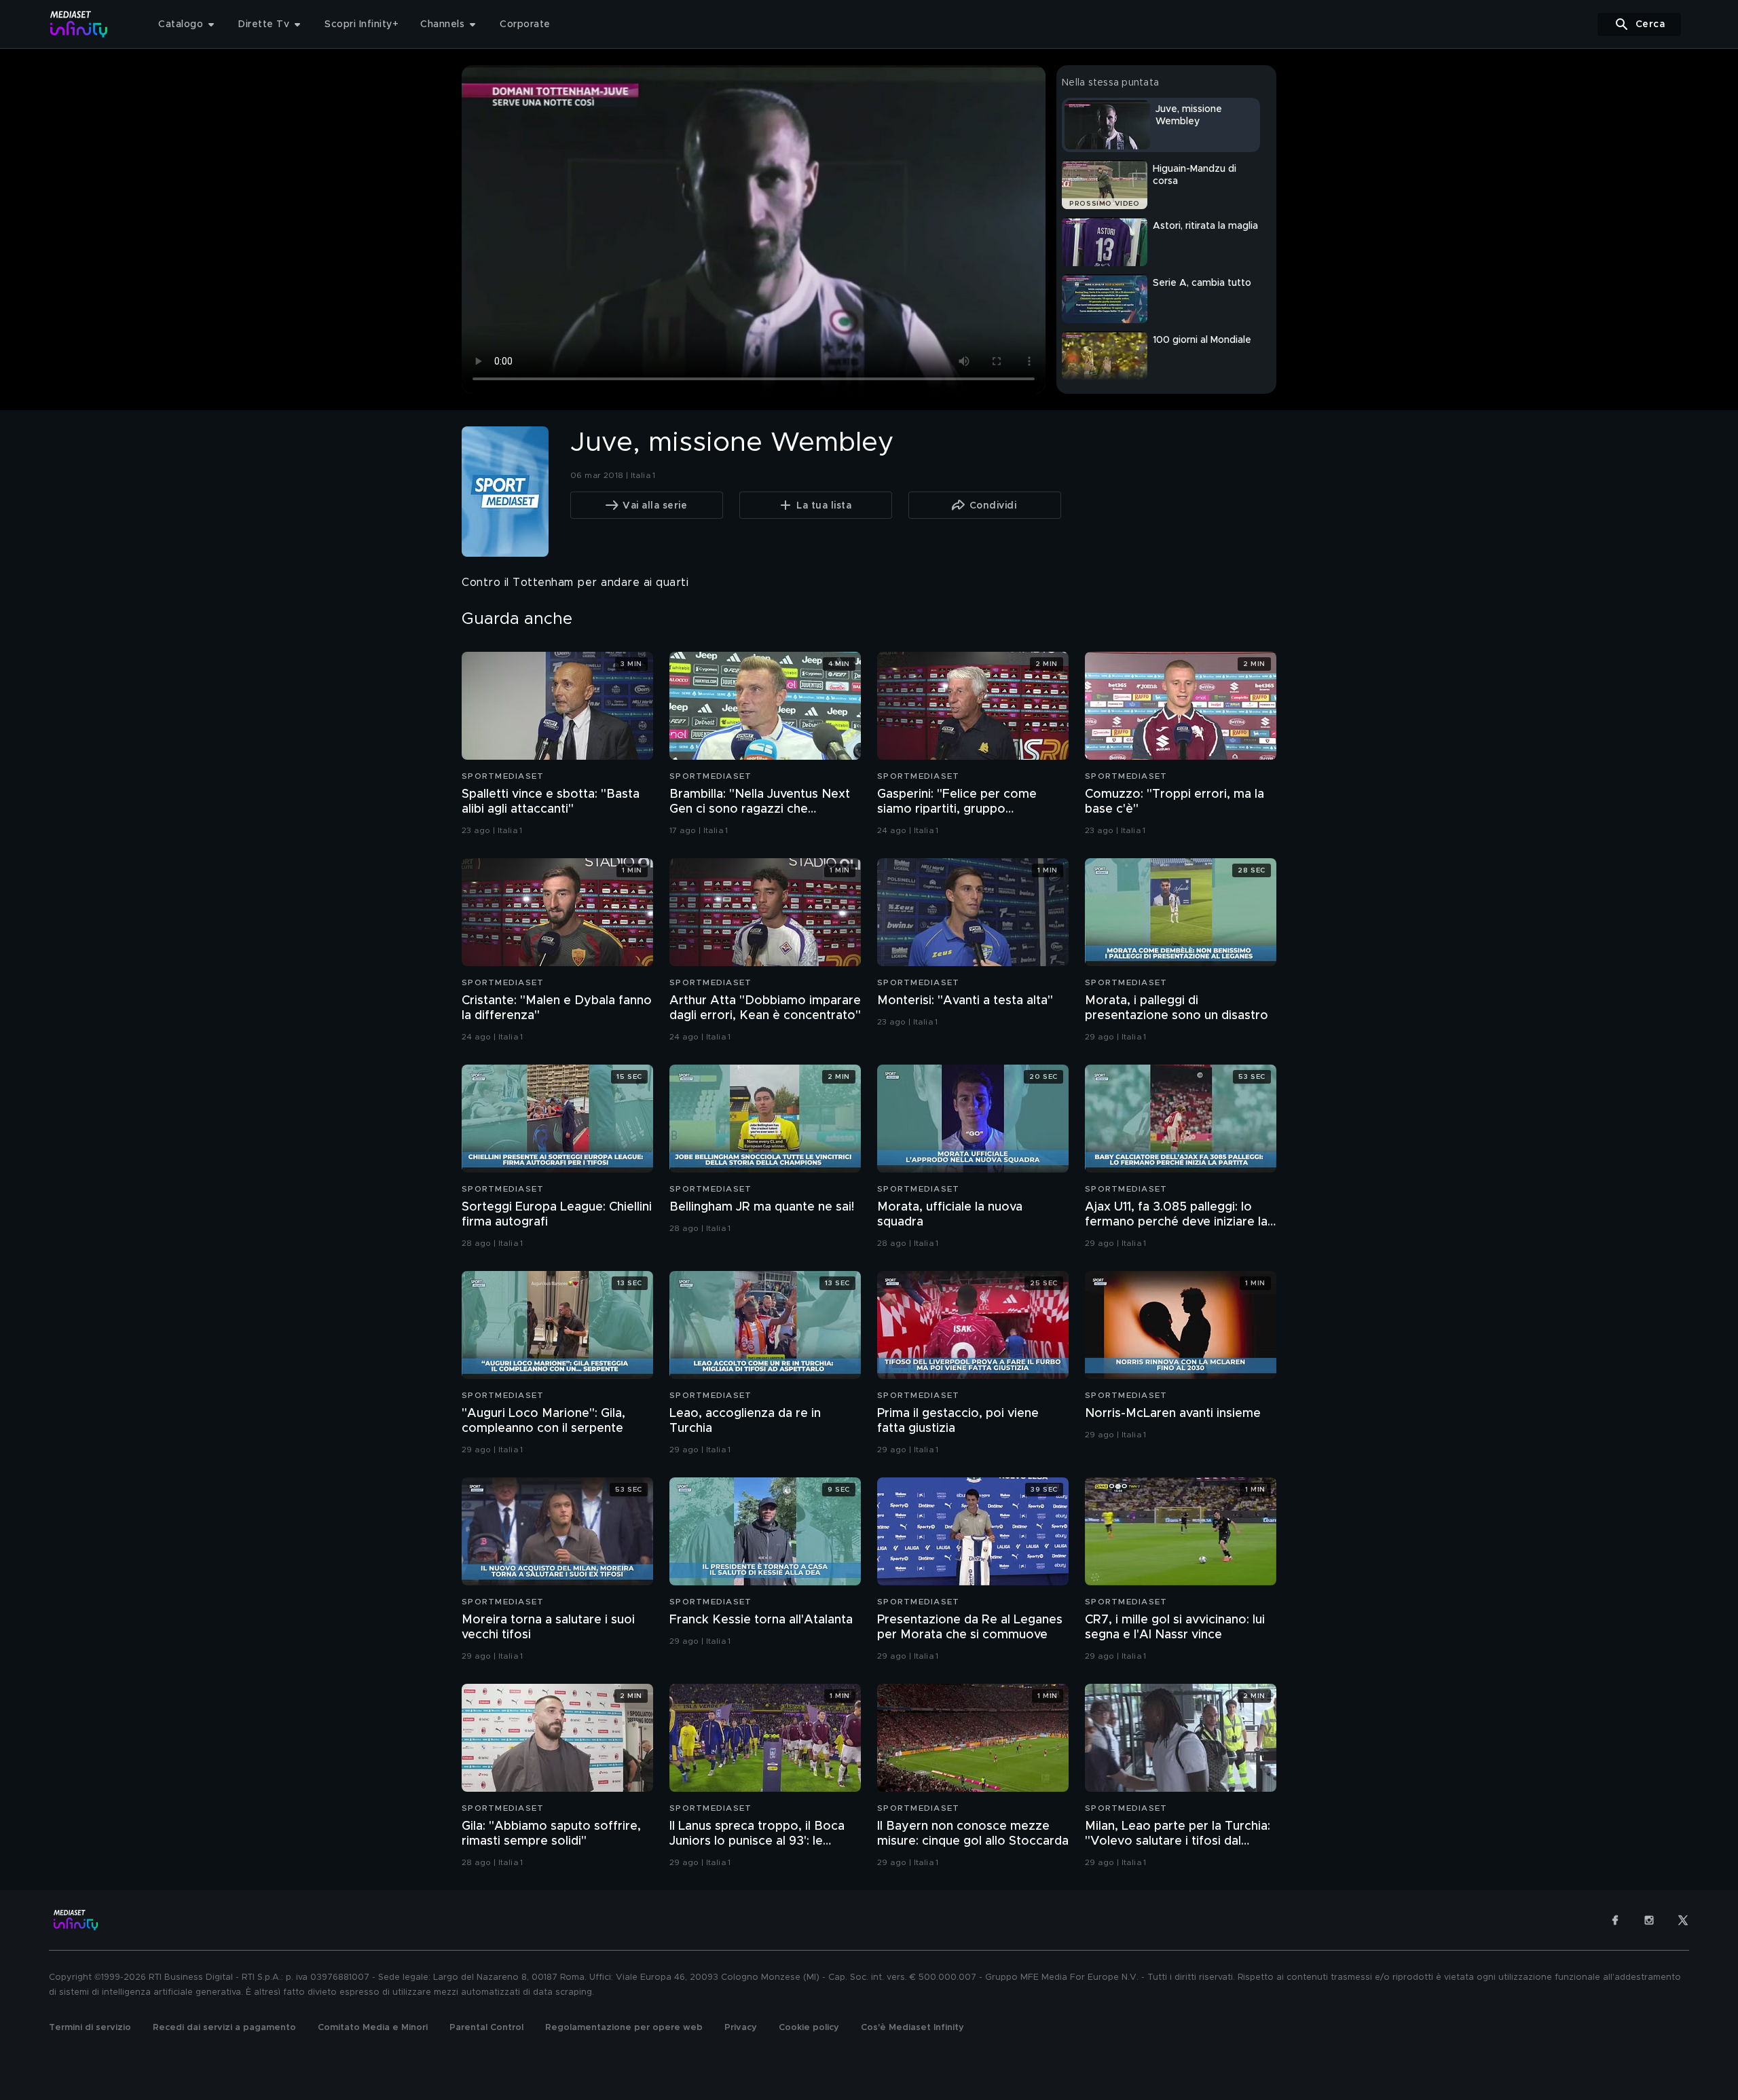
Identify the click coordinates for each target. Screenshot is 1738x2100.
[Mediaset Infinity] (79, 24)
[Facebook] (1615, 1920)
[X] (1683, 1920)
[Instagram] (1649, 1920)
